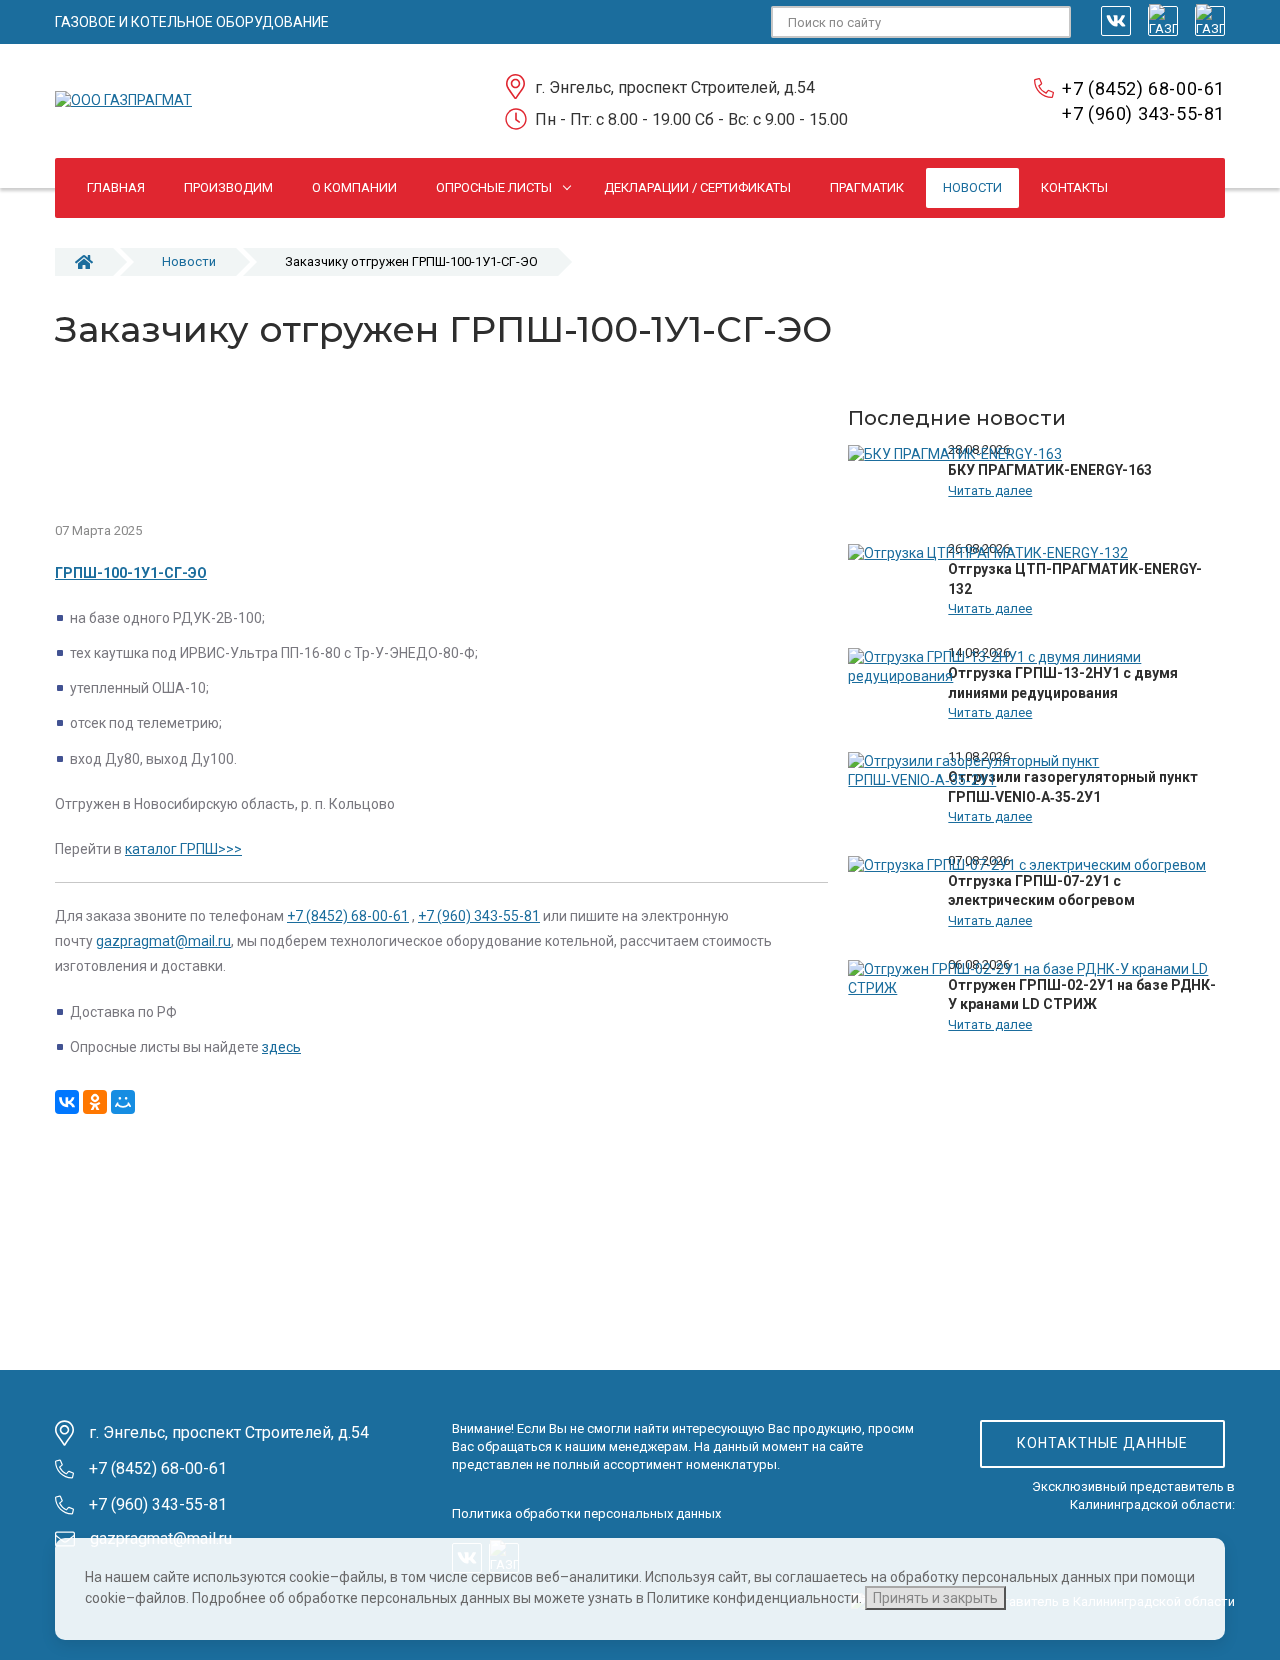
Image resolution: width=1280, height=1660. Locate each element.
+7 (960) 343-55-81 (1143, 113)
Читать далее (990, 490)
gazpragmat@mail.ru (163, 941)
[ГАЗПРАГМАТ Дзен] (1210, 21)
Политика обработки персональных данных (586, 1513)
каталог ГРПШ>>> (183, 849)
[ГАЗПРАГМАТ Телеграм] (1163, 21)
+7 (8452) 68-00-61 (1143, 88)
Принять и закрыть (935, 1598)
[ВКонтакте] (67, 1102)
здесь (281, 1047)
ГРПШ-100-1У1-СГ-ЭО (131, 573)
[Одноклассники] (95, 1102)
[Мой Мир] (123, 1102)
